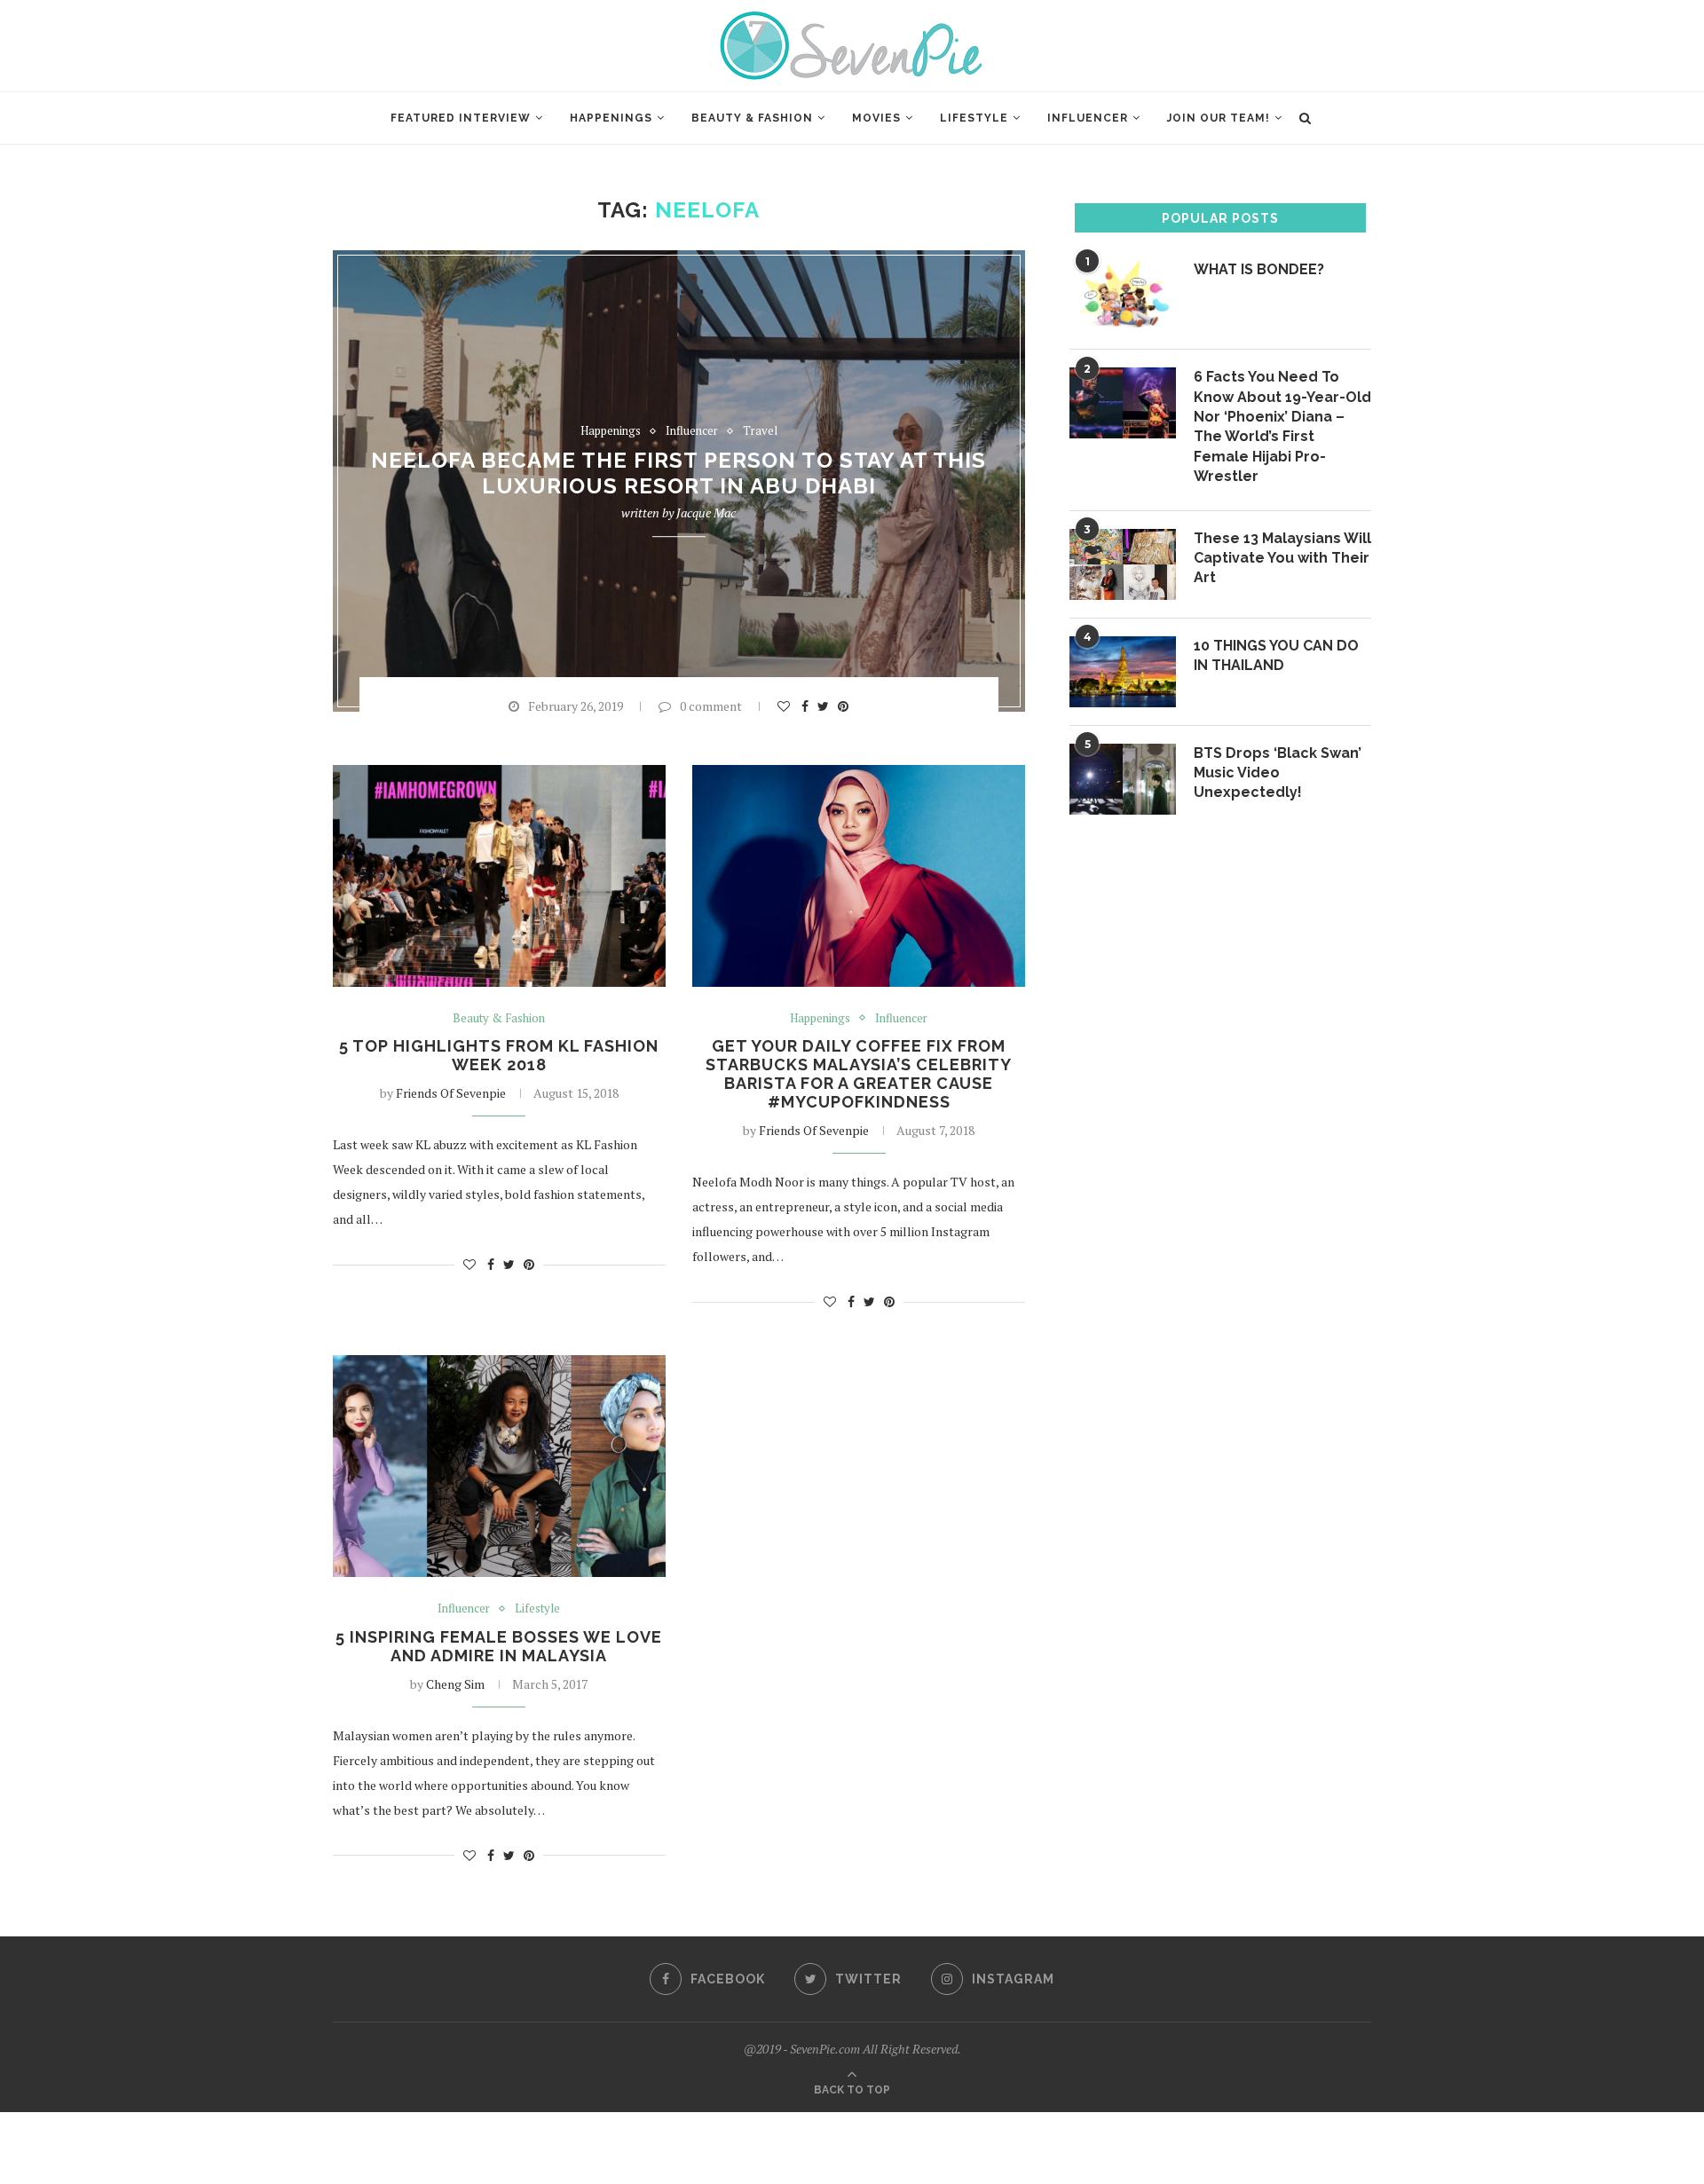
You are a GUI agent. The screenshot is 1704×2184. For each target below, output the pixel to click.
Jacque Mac (706, 513)
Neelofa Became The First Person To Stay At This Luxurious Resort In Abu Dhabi (678, 474)
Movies (876, 118)
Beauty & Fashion (752, 118)
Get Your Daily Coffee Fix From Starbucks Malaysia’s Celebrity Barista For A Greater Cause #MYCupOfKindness (859, 1074)
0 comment (711, 706)
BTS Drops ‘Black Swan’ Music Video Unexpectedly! (1278, 773)
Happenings (611, 118)
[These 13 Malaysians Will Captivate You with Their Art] (1123, 564)
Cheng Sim (455, 1684)
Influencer (1088, 118)
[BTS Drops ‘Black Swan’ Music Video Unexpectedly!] (1123, 779)
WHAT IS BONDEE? (1259, 269)
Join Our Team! (1219, 118)
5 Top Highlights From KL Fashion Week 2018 (499, 1055)
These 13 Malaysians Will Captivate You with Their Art (1282, 558)
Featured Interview (461, 118)
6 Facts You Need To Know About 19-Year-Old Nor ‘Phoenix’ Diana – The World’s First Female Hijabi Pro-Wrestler (1282, 426)
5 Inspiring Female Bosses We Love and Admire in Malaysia (499, 1646)
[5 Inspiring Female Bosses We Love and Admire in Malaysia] (499, 1466)
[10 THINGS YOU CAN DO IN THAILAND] (1123, 672)
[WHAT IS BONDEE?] (1123, 296)
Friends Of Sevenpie (451, 1093)
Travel (760, 431)
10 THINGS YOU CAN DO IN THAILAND (1276, 655)
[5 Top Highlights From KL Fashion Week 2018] (499, 876)
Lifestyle (974, 118)
